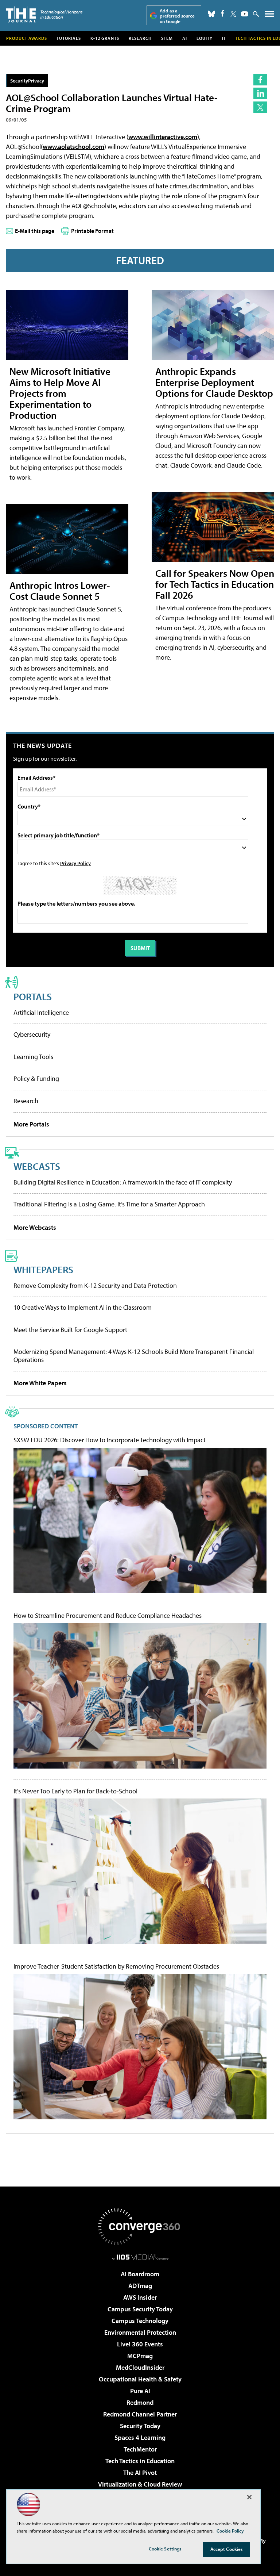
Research (140, 38)
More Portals (31, 1124)
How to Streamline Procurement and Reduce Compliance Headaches (108, 1616)
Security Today (140, 2426)
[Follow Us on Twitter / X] (233, 14)
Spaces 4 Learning (140, 2437)
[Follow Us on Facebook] (223, 13)
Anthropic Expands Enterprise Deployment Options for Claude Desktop (214, 382)
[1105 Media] (140, 2257)
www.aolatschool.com (73, 147)
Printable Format (92, 231)
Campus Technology (140, 2321)
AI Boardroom (140, 2274)
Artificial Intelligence (41, 1012)
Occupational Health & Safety (140, 2379)
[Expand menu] (270, 16)
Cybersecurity (32, 1034)
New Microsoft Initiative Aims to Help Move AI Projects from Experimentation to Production (60, 393)
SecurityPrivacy (27, 80)
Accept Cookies (227, 2549)
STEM (167, 38)
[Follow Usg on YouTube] (245, 14)
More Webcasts (35, 1227)
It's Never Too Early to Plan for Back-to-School (75, 1791)
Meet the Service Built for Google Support (70, 1330)
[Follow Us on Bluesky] (211, 14)
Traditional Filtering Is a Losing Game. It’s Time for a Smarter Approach (109, 1204)
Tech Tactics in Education (140, 2461)
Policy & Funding (36, 1078)
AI (185, 38)
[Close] (249, 2497)
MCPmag (140, 2356)
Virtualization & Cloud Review (140, 2484)
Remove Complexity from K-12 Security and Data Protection (95, 1285)
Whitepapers (43, 1269)
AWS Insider (140, 2297)
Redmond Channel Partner (140, 2414)
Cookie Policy (230, 2531)
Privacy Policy (75, 863)
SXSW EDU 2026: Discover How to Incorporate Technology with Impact (110, 1440)
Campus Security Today (140, 2309)
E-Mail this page (35, 231)
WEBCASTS (37, 1166)
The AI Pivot (140, 2473)
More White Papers (40, 1383)
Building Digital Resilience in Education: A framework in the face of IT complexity (123, 1182)
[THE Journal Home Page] (44, 14)
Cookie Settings (165, 2549)
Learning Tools (33, 1057)
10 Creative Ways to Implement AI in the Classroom (83, 1307)
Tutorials (69, 38)
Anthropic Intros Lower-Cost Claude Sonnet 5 (60, 590)
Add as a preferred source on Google (177, 16)
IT (224, 38)
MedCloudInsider (140, 2367)
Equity (205, 38)
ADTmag (140, 2286)
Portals (33, 996)
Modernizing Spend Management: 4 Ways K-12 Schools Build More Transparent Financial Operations (134, 1356)
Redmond (140, 2402)
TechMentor (140, 2449)
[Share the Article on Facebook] (260, 80)
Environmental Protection (140, 2332)
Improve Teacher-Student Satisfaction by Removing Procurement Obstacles (116, 1966)
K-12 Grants (105, 38)
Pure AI (140, 2391)
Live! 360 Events (140, 2344)
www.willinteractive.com (163, 137)
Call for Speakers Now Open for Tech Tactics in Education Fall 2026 (215, 584)
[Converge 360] (140, 2227)
